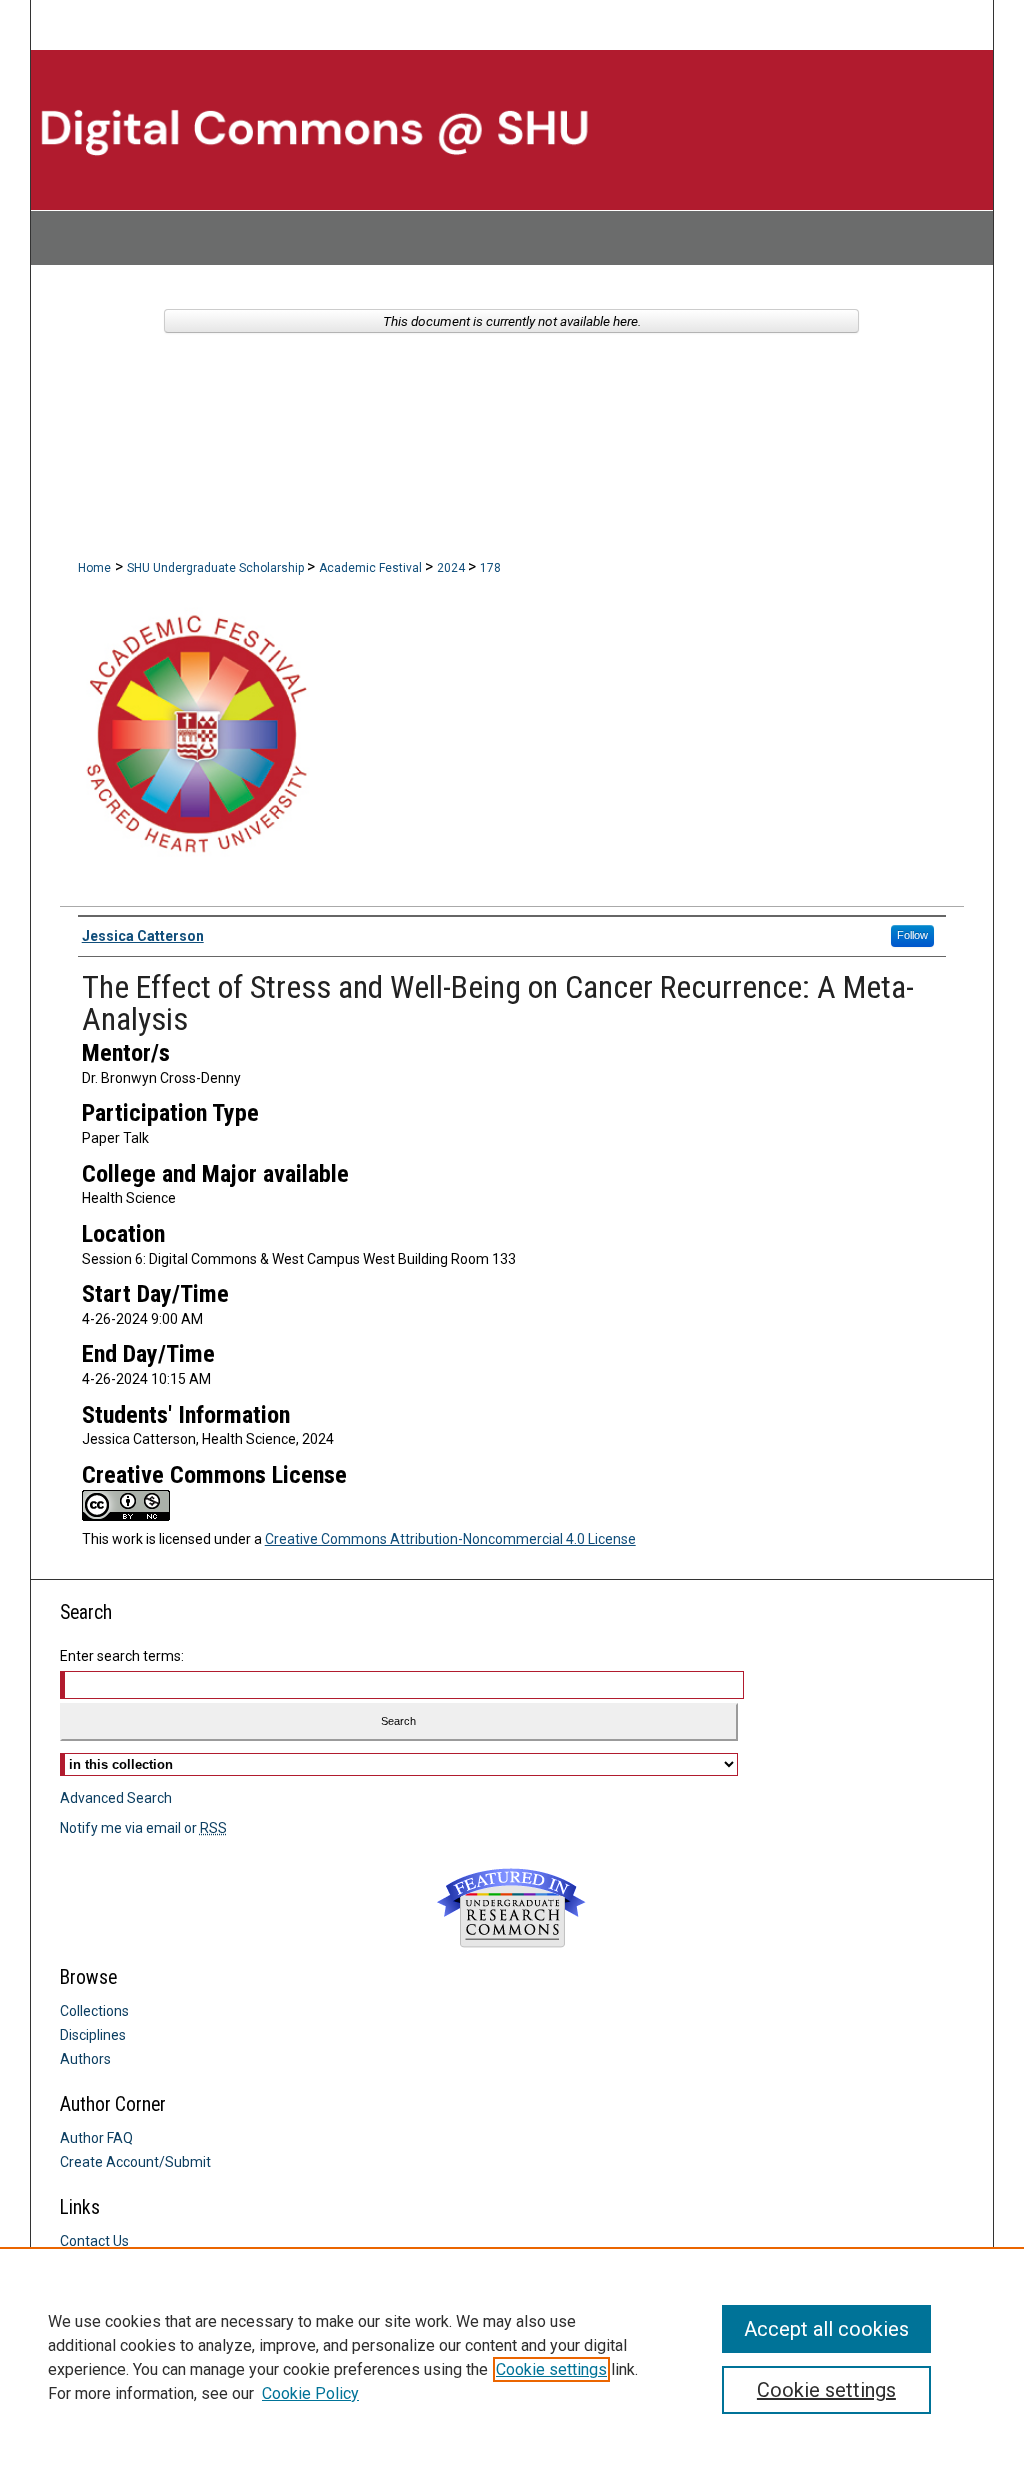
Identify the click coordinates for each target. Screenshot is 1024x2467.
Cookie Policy (310, 2393)
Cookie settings (551, 2369)
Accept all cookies (826, 2329)
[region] (512, 2357)
